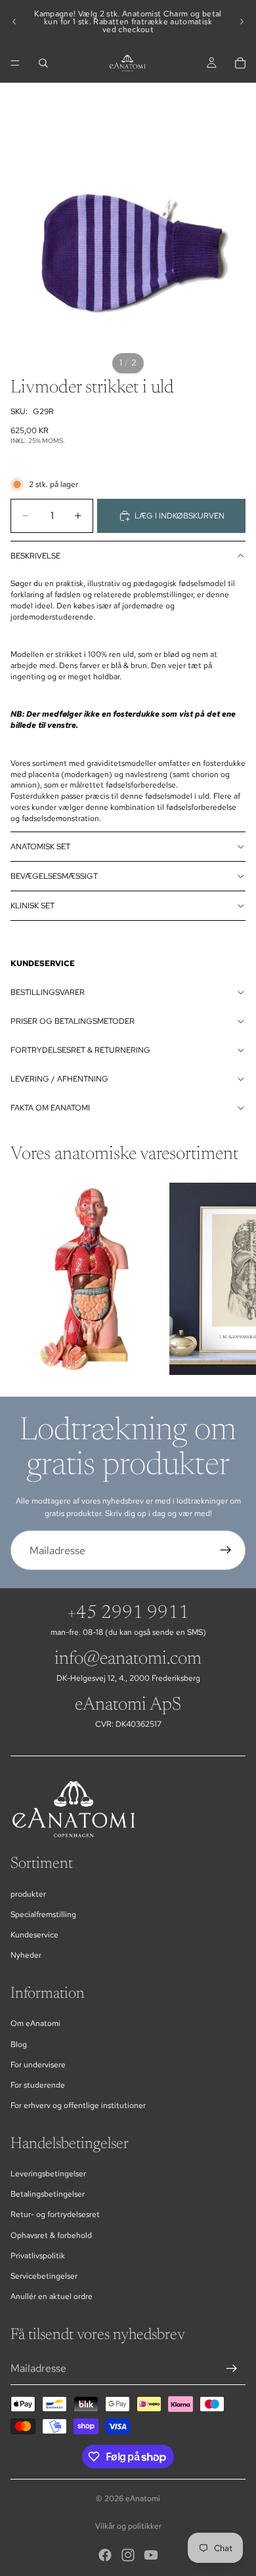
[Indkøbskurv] (240, 63)
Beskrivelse (35, 556)
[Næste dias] (242, 22)
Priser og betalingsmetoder (73, 1021)
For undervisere (38, 2065)
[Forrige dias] (14, 22)
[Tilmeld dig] (226, 1550)
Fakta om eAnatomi (50, 1108)
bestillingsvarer (48, 992)
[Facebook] (105, 2555)
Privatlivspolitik (38, 2256)
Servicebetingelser (44, 2276)
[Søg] (43, 63)
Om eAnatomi (35, 2023)
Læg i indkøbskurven (180, 516)
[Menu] (15, 63)
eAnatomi (143, 2499)
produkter (28, 1894)
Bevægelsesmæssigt (54, 876)
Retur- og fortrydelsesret (55, 2214)
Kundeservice (34, 1935)
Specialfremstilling (43, 1914)
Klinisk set (32, 906)
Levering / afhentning (59, 1079)
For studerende (38, 2085)
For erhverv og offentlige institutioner (78, 2105)
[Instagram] (128, 2555)
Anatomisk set (40, 847)
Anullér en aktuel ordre (52, 2296)
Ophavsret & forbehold (51, 2235)
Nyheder (26, 1955)
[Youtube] (151, 2555)
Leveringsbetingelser (48, 2174)
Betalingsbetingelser (48, 2194)
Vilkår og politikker (128, 2526)
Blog (19, 2044)
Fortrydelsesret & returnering (80, 1050)
